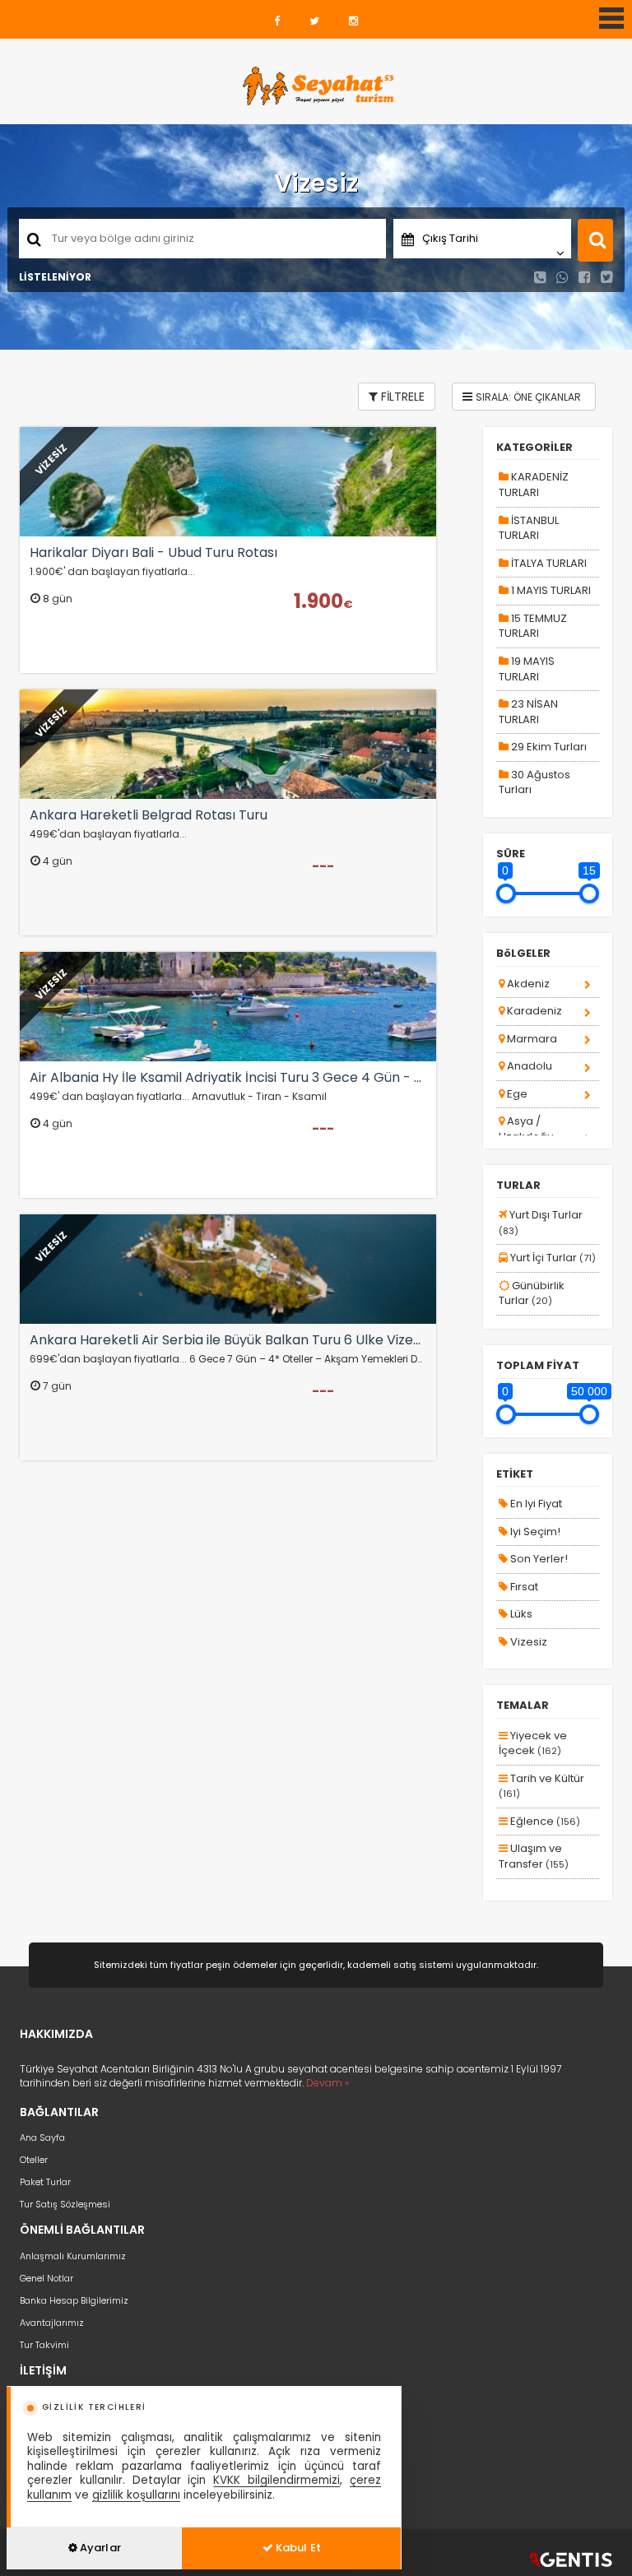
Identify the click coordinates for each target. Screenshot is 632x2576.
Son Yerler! (538, 1559)
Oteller (34, 2160)
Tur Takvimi (44, 2345)
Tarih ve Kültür (541, 1786)
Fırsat (523, 1587)
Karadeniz (533, 1011)
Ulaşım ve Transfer (534, 1856)
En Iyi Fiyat (535, 1504)
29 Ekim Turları (548, 747)
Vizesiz (527, 1642)
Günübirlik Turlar (532, 1293)
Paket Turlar (45, 2182)
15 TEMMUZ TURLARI (533, 626)
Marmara (531, 1039)
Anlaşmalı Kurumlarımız (73, 2256)
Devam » (328, 2083)
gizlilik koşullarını (136, 2495)
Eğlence (544, 1821)
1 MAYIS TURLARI (550, 590)
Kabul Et (297, 2548)
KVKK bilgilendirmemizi (276, 2480)
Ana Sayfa (42, 2137)
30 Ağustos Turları (534, 782)
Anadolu (528, 1066)
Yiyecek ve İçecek (533, 1743)
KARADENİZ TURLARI (534, 485)
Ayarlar (99, 2548)
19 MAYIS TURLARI (527, 669)
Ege (516, 1094)
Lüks (520, 1614)
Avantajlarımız (52, 2323)
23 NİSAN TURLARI (528, 712)
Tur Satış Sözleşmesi (65, 2204)
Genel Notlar (46, 2278)
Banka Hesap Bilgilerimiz (74, 2300)
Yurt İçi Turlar (552, 1258)
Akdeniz (527, 984)
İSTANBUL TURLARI (529, 528)
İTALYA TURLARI (548, 563)
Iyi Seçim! (534, 1532)
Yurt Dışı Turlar (541, 1222)
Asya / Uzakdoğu (526, 1129)
